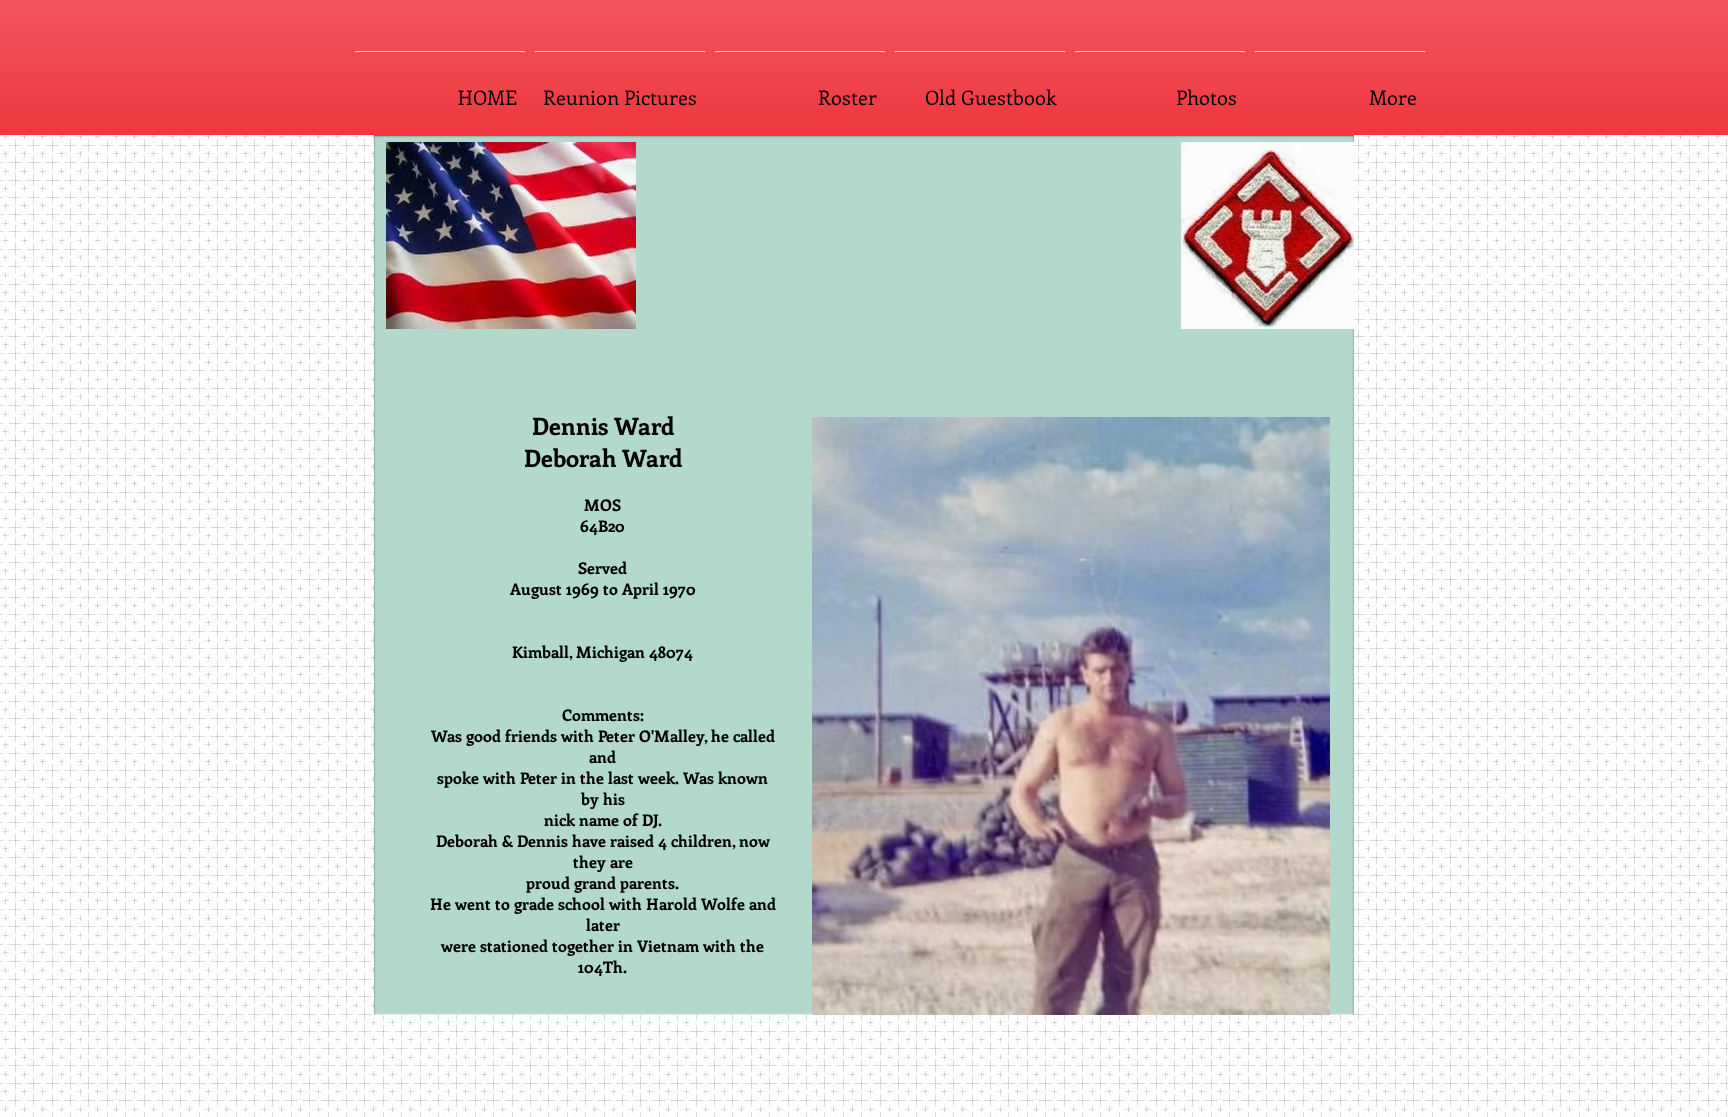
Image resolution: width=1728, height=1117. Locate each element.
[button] (1019, 716)
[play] (1288, 997)
